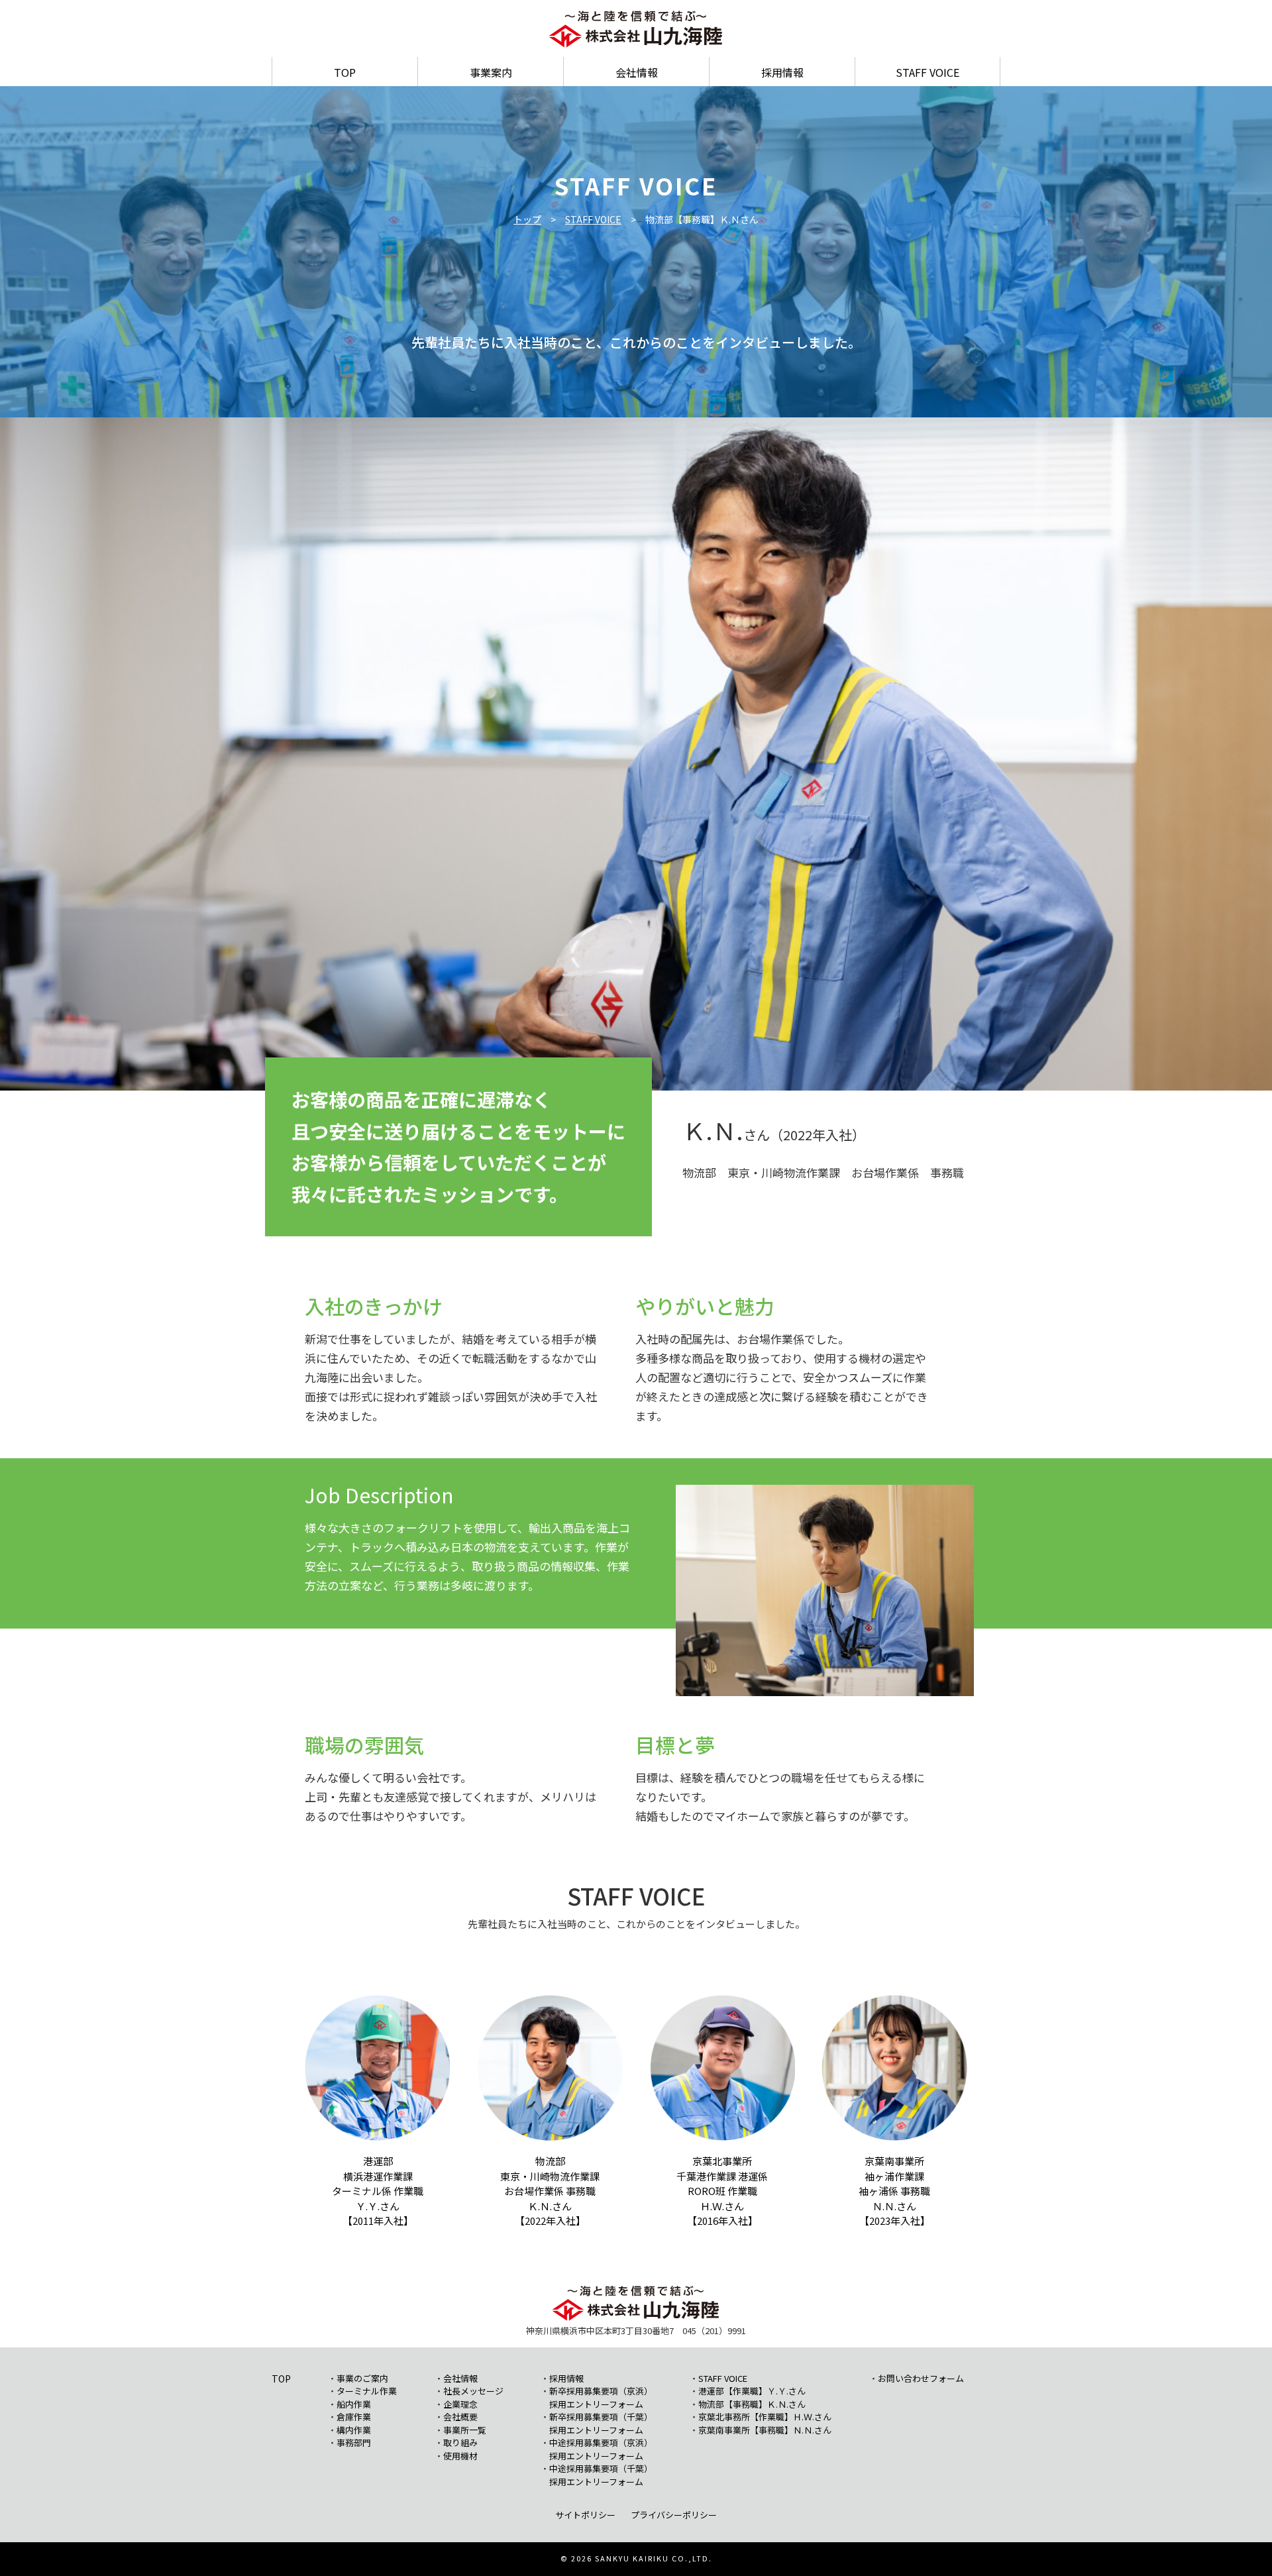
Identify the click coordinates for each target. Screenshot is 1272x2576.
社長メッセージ (473, 2391)
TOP (345, 72)
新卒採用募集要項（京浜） (601, 2391)
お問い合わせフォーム (921, 2378)
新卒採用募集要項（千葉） (601, 2417)
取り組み (460, 2442)
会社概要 (460, 2417)
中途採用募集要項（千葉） (601, 2468)
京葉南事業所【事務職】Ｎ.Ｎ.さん (765, 2430)
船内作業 (354, 2404)
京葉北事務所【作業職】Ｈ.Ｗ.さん (765, 2417)
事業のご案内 (362, 2378)
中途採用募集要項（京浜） (601, 2442)
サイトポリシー (585, 2515)
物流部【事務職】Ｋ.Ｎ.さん (752, 2404)
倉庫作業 (354, 2417)
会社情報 (637, 72)
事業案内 (491, 72)
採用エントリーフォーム (596, 2404)
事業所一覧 (465, 2430)
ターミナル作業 (367, 2391)
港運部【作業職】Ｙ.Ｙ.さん (752, 2391)
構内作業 (354, 2430)
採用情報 (782, 72)
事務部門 (354, 2442)
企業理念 (460, 2404)
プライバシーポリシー (674, 2515)
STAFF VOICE (927, 72)
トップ (527, 219)
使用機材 (460, 2456)
